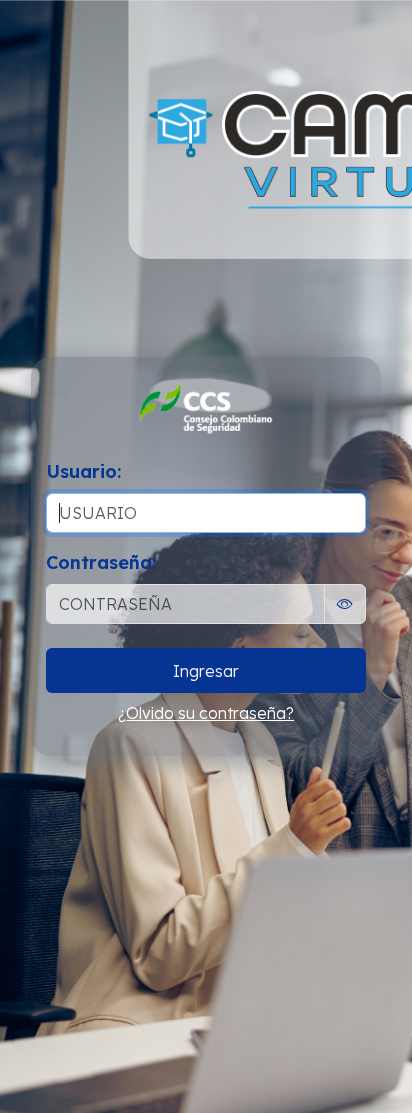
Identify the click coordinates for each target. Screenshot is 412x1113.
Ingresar (206, 671)
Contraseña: (101, 562)
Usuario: (83, 471)
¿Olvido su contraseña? (206, 713)
